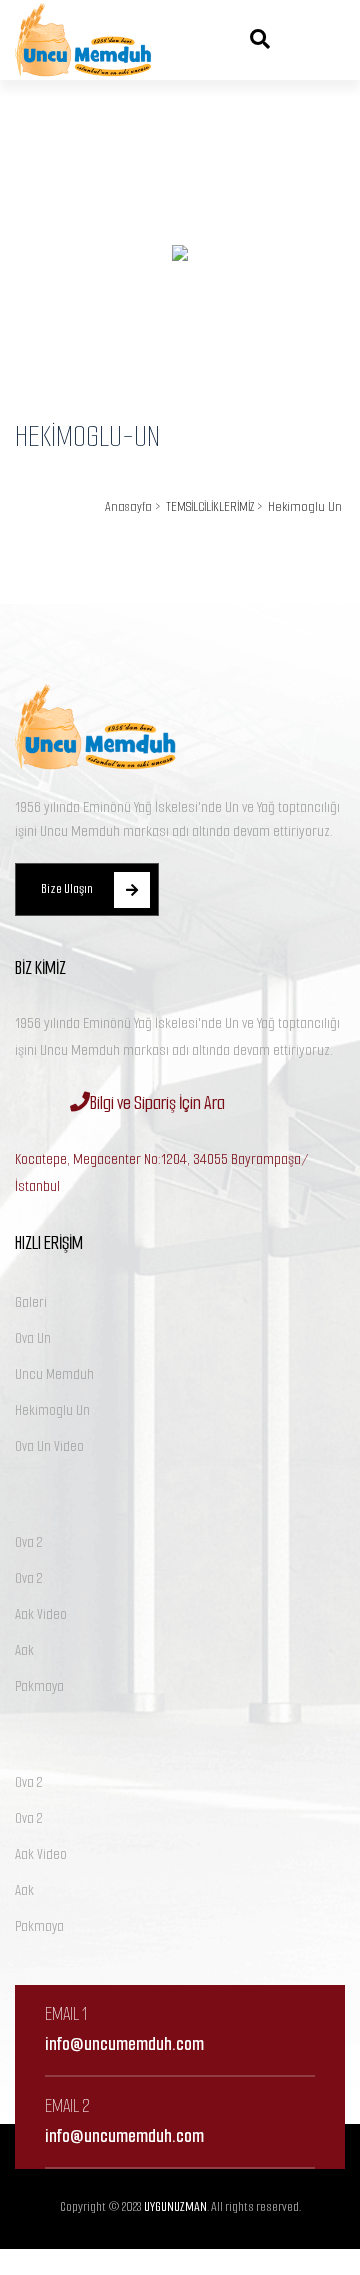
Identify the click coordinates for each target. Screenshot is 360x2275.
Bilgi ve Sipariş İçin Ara (157, 1103)
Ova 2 (28, 1542)
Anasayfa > (132, 506)
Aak (24, 1650)
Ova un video (49, 1446)
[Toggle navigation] (320, 40)
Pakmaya (39, 1686)
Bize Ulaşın (67, 888)
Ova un (33, 1338)
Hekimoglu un (52, 1410)
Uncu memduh (54, 1374)
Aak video (41, 1614)
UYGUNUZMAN (175, 2206)
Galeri (31, 1302)
